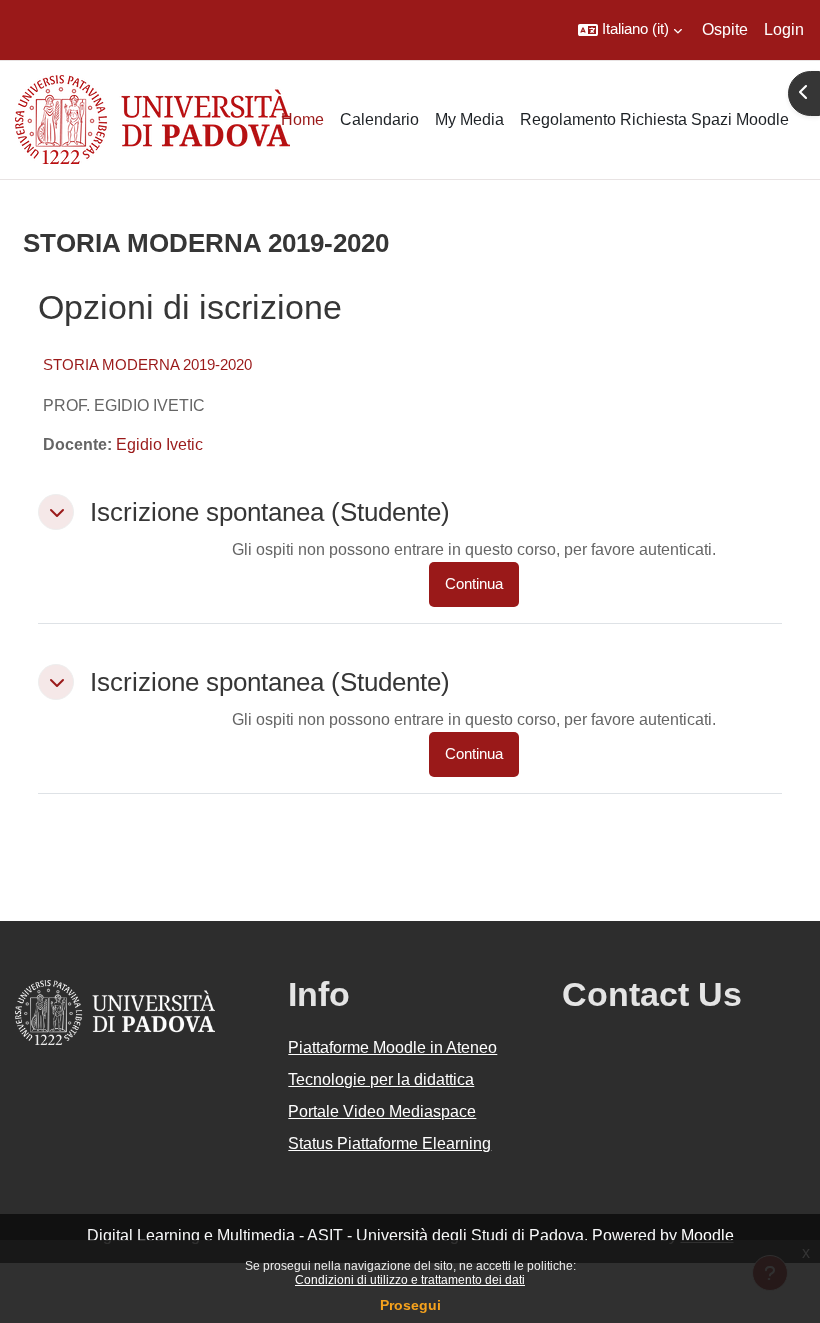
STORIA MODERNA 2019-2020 (147, 364)
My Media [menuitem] (469, 119)
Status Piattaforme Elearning (389, 1143)
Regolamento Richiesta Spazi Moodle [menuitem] (654, 119)
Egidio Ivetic (159, 444)
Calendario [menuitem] (379, 119)
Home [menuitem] (302, 119)
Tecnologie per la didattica (381, 1079)
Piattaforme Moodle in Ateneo (392, 1047)
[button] (630, 30)
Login (784, 29)
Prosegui (410, 1305)
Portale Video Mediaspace (382, 1111)
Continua (474, 584)
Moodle (707, 1235)
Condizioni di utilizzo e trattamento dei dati (410, 1280)
